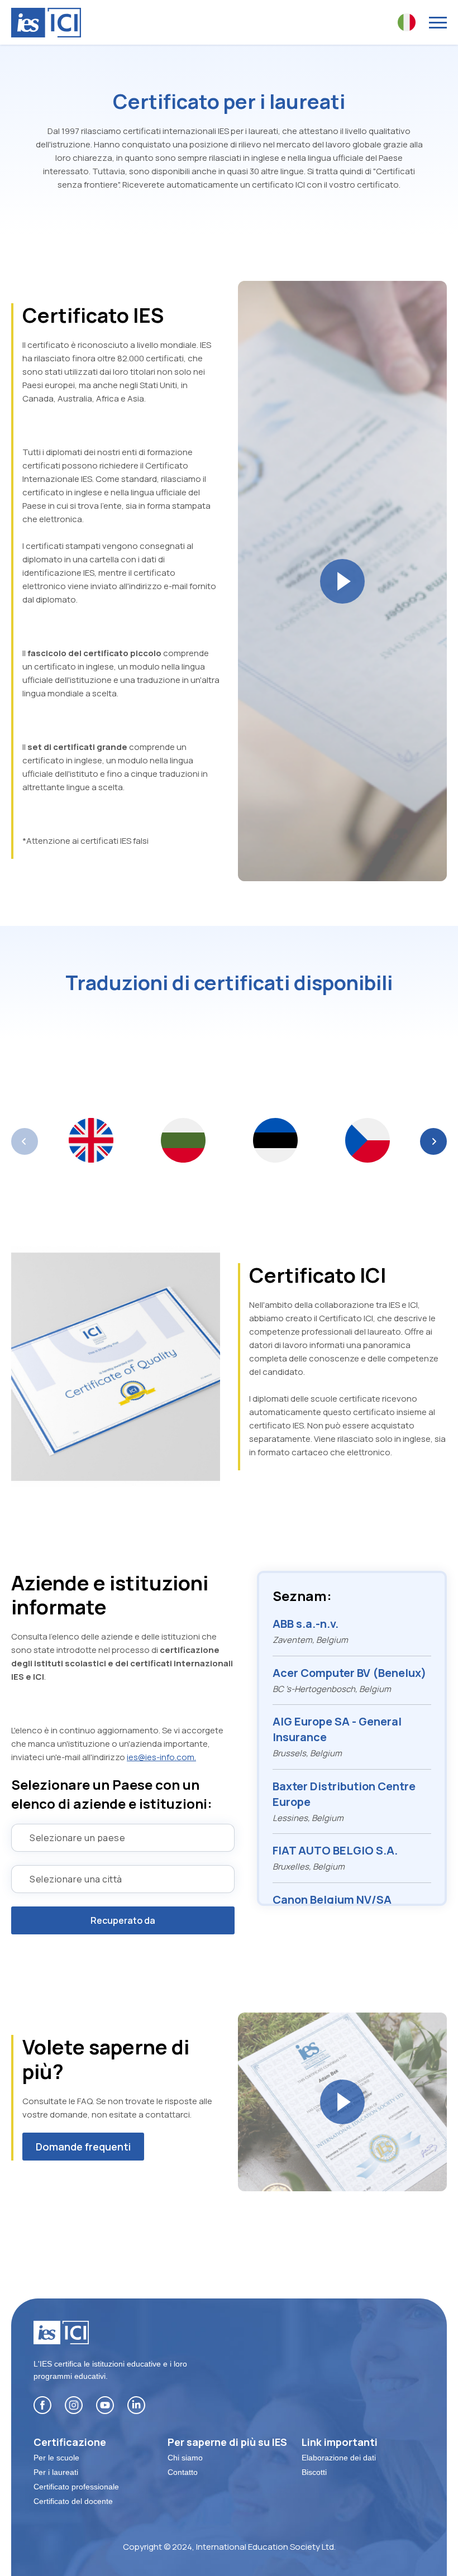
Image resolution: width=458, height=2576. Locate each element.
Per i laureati (56, 2472)
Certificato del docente (73, 2501)
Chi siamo (185, 2458)
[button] (433, 1141)
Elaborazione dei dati (339, 2458)
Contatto (183, 2472)
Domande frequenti (83, 2147)
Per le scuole (56, 2458)
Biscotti (314, 2472)
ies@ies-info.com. (161, 1757)
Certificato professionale (76, 2487)
